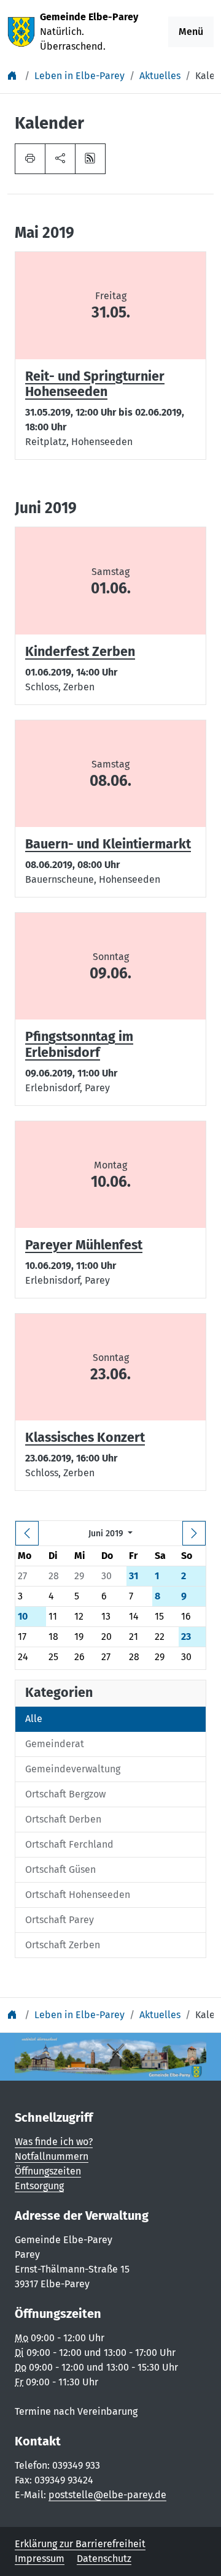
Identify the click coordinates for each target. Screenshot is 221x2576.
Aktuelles (160, 76)
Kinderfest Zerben (80, 652)
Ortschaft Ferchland (69, 1844)
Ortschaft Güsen (60, 1869)
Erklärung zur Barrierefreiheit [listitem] (80, 2544)
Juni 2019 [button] (107, 1534)
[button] (60, 159)
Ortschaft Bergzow (65, 1794)
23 (186, 1637)
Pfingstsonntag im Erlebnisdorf (79, 1045)
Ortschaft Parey (60, 1920)
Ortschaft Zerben (63, 1945)
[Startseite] (14, 76)
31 (134, 1576)
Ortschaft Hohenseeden (78, 1895)
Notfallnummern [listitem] (52, 2156)
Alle (34, 1719)
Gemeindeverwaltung (73, 1769)
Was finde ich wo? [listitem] (54, 2142)
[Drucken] (30, 159)
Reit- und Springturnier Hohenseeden (95, 384)
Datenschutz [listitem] (104, 2559)
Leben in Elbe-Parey (79, 76)
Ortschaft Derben (63, 1819)
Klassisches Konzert (85, 1438)
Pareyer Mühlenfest (84, 1245)
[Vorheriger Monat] (27, 1533)
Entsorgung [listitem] (39, 2186)
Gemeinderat (55, 1744)
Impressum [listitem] (40, 2559)
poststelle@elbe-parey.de (107, 2495)
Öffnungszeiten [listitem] (48, 2171)
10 (23, 1616)
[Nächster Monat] (194, 1533)
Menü (191, 32)
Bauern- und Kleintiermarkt (108, 844)
